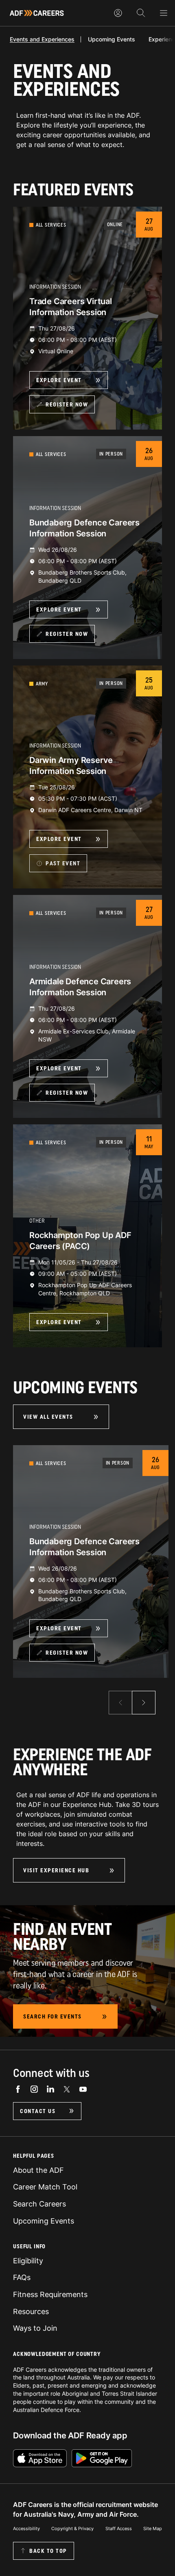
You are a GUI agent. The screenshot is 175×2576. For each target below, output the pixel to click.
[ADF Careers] (37, 13)
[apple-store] (40, 2458)
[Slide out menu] (164, 13)
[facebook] (18, 2089)
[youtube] (83, 2089)
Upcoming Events (112, 39)
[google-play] (102, 2458)
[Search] (141, 13)
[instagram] (34, 2089)
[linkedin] (50, 2089)
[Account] (118, 13)
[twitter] (67, 2089)
